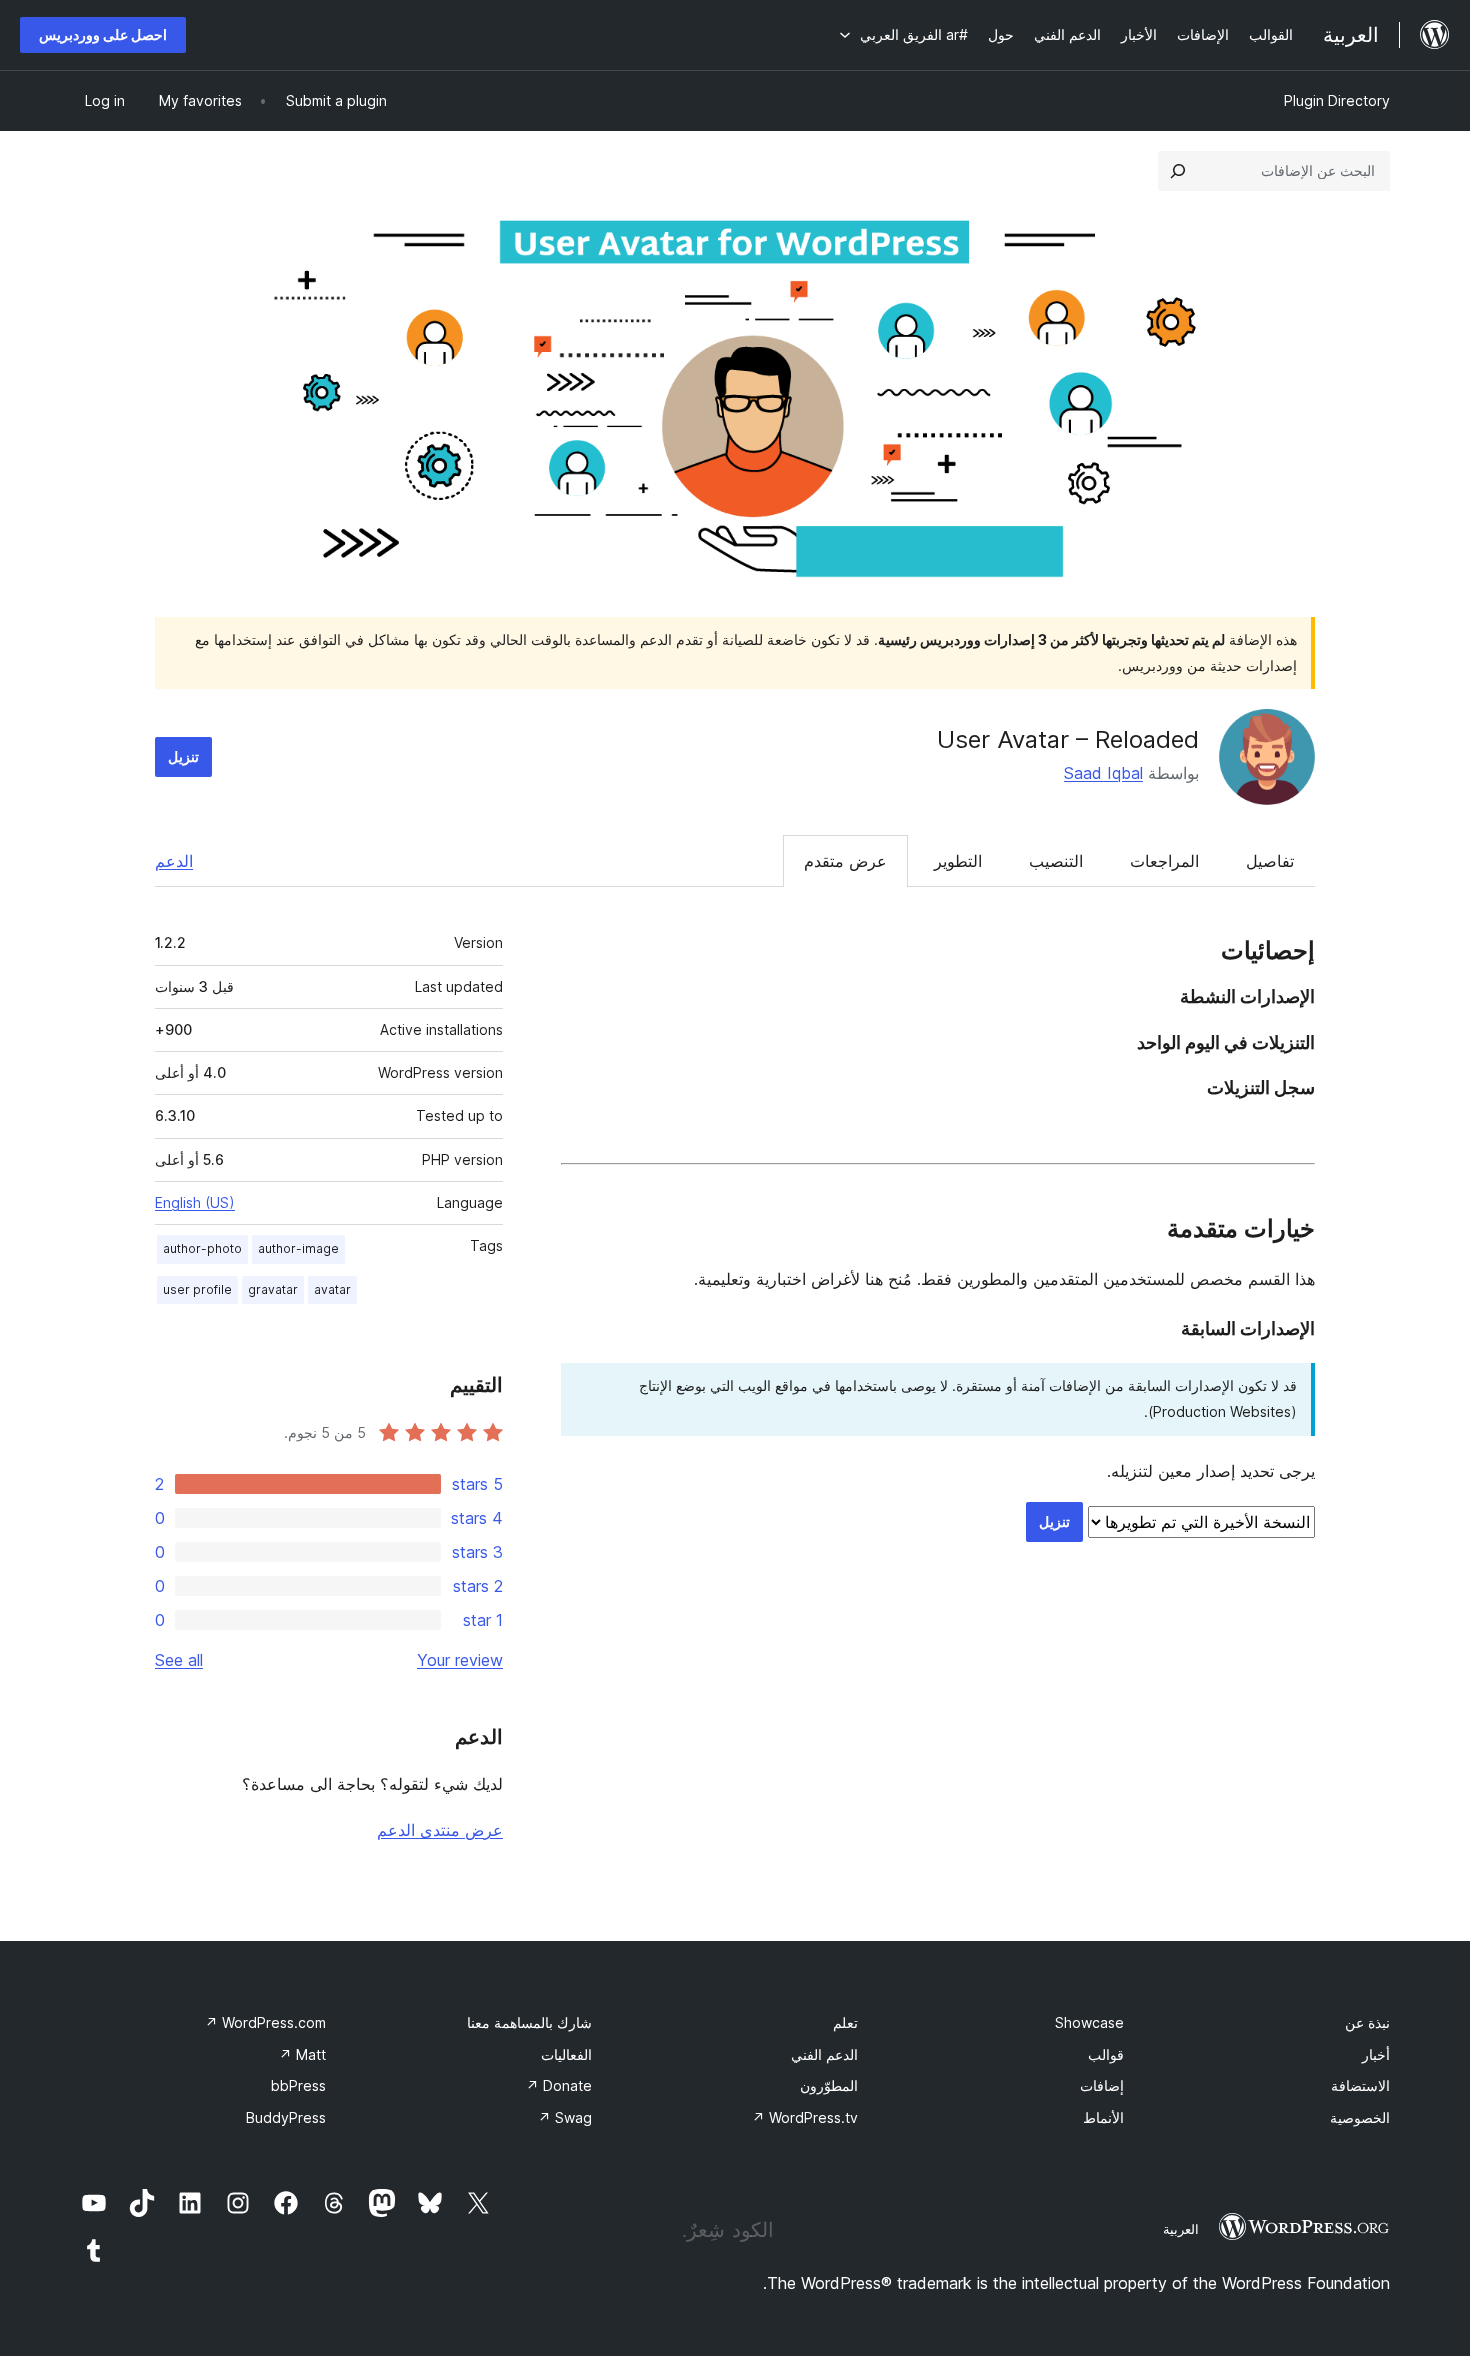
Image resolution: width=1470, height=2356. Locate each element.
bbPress (298, 2085)
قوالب (1106, 2054)
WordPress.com (265, 2022)
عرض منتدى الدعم (440, 1830)
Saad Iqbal (1103, 773)
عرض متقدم (845, 861)
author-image (298, 1248)
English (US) (195, 1202)
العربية (1181, 2229)
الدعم (174, 861)
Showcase (1089, 2022)
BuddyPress (286, 2117)
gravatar (273, 1289)
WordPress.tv (805, 2117)
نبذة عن (1367, 2022)
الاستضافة (1360, 2085)
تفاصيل (1270, 861)
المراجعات (1164, 861)
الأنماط (1103, 2117)
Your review (460, 1660)
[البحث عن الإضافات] (1178, 171)
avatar (332, 1289)
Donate (559, 2085)
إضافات (1102, 2085)
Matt (302, 2054)
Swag (565, 2117)
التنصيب (1056, 861)
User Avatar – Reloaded (1068, 739)
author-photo (202, 1248)
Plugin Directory (1337, 100)
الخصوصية (1360, 2117)
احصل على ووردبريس (103, 34)
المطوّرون (829, 2085)
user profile (197, 1289)
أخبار (1376, 2054)
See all (179, 1660)
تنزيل (183, 756)
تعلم (845, 2022)
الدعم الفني (824, 2054)
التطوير (958, 861)
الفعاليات (566, 2054)
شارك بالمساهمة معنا (529, 2022)
